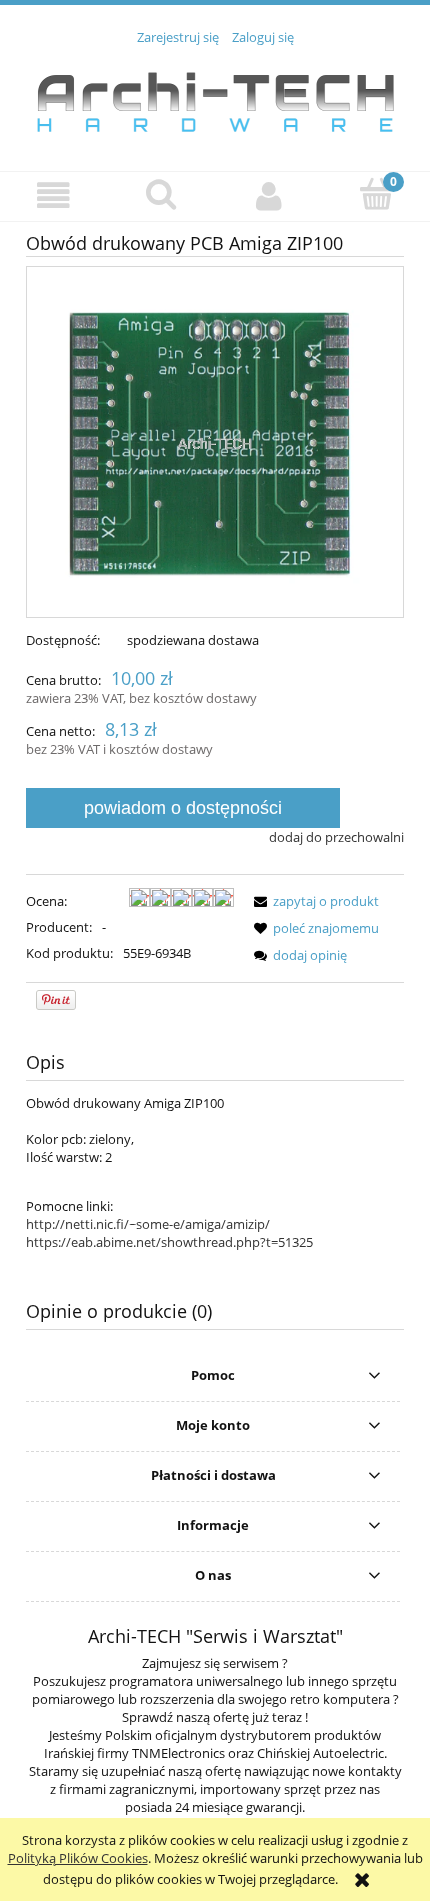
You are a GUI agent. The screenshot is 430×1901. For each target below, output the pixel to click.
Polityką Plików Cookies (78, 1858)
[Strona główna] (215, 97)
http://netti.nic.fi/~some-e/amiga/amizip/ (148, 1224)
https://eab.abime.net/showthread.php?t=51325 (169, 1242)
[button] (54, 195)
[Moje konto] (269, 195)
